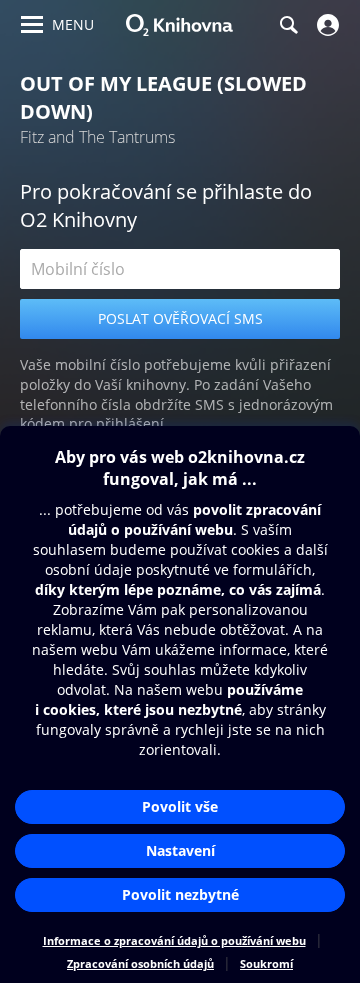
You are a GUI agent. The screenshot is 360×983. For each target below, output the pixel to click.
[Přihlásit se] (325, 25)
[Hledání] (288, 25)
